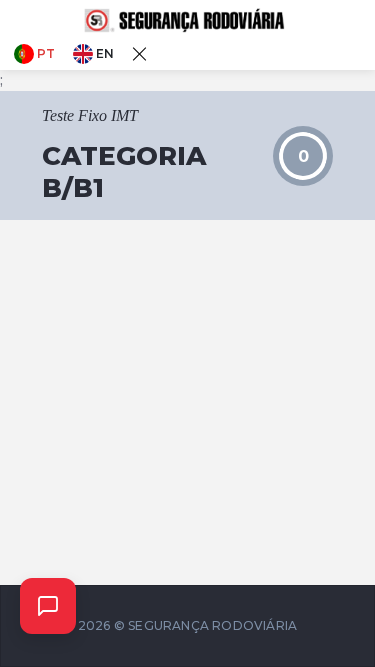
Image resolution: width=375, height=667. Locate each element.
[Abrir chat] (48, 606)
